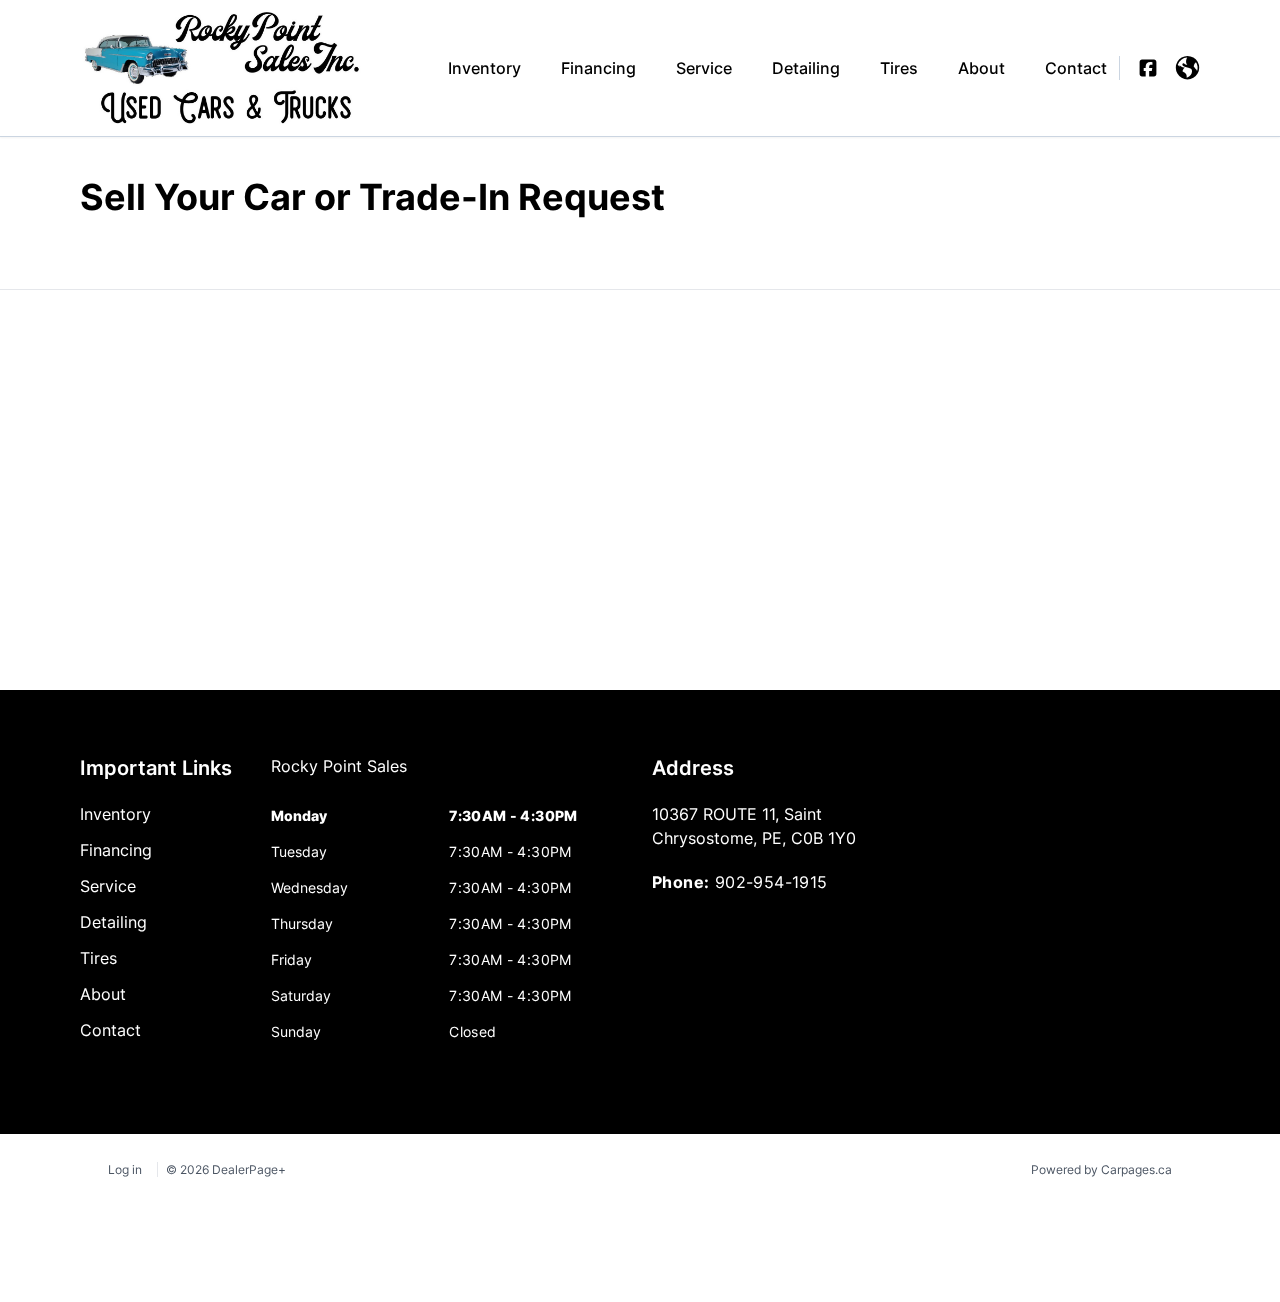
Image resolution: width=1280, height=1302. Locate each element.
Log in (125, 1169)
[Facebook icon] (1148, 68)
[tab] (339, 776)
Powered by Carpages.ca (1101, 1169)
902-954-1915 (771, 882)
